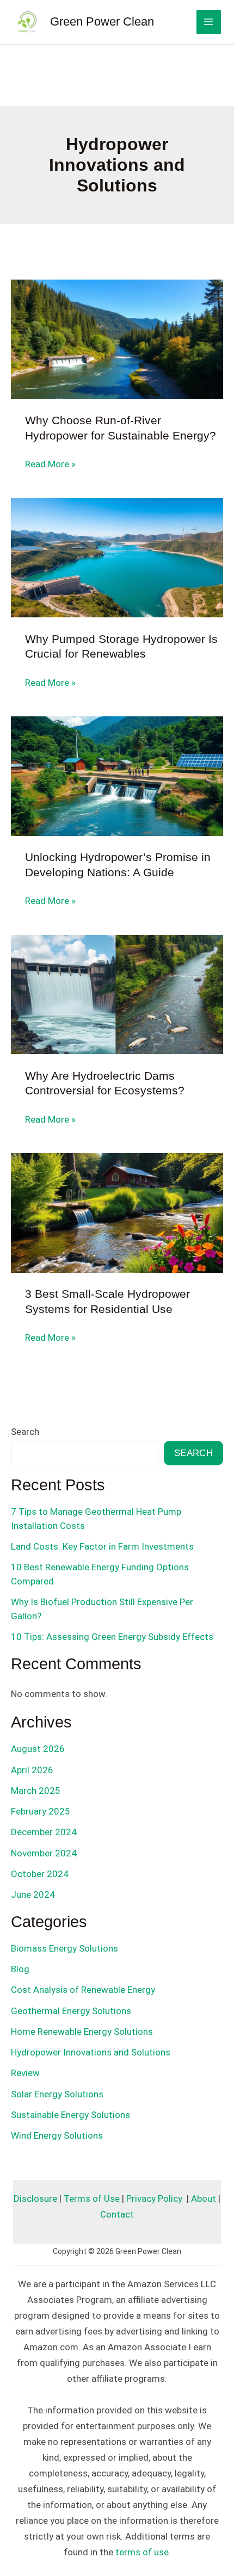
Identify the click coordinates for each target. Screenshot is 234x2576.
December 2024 (44, 1832)
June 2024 (33, 1894)
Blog (20, 1969)
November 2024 (44, 1853)
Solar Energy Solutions (57, 2094)
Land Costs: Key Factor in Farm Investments (102, 1546)
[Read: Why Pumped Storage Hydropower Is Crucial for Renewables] (117, 557)
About (204, 2199)
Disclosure (35, 2199)
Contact (117, 2214)
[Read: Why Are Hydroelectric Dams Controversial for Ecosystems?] (117, 994)
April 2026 (32, 1770)
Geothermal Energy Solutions (71, 2011)
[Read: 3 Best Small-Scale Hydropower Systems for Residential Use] (117, 1212)
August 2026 (38, 1749)
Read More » (50, 465)
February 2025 (41, 1811)
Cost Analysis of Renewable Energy (83, 1990)
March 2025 (36, 1791)
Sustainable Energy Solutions (70, 2115)
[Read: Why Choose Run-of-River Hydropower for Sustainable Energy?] (117, 339)
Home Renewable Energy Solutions (82, 2032)
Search (25, 1432)
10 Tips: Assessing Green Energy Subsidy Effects (112, 1637)
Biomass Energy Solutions (64, 1948)
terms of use (142, 2552)
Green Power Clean (102, 21)
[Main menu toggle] (209, 22)
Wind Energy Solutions (57, 2135)
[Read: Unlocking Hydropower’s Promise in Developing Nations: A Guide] (117, 776)
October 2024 (40, 1874)
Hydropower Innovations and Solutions (91, 2052)
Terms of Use (92, 2199)
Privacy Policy (154, 2199)
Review (25, 2073)
